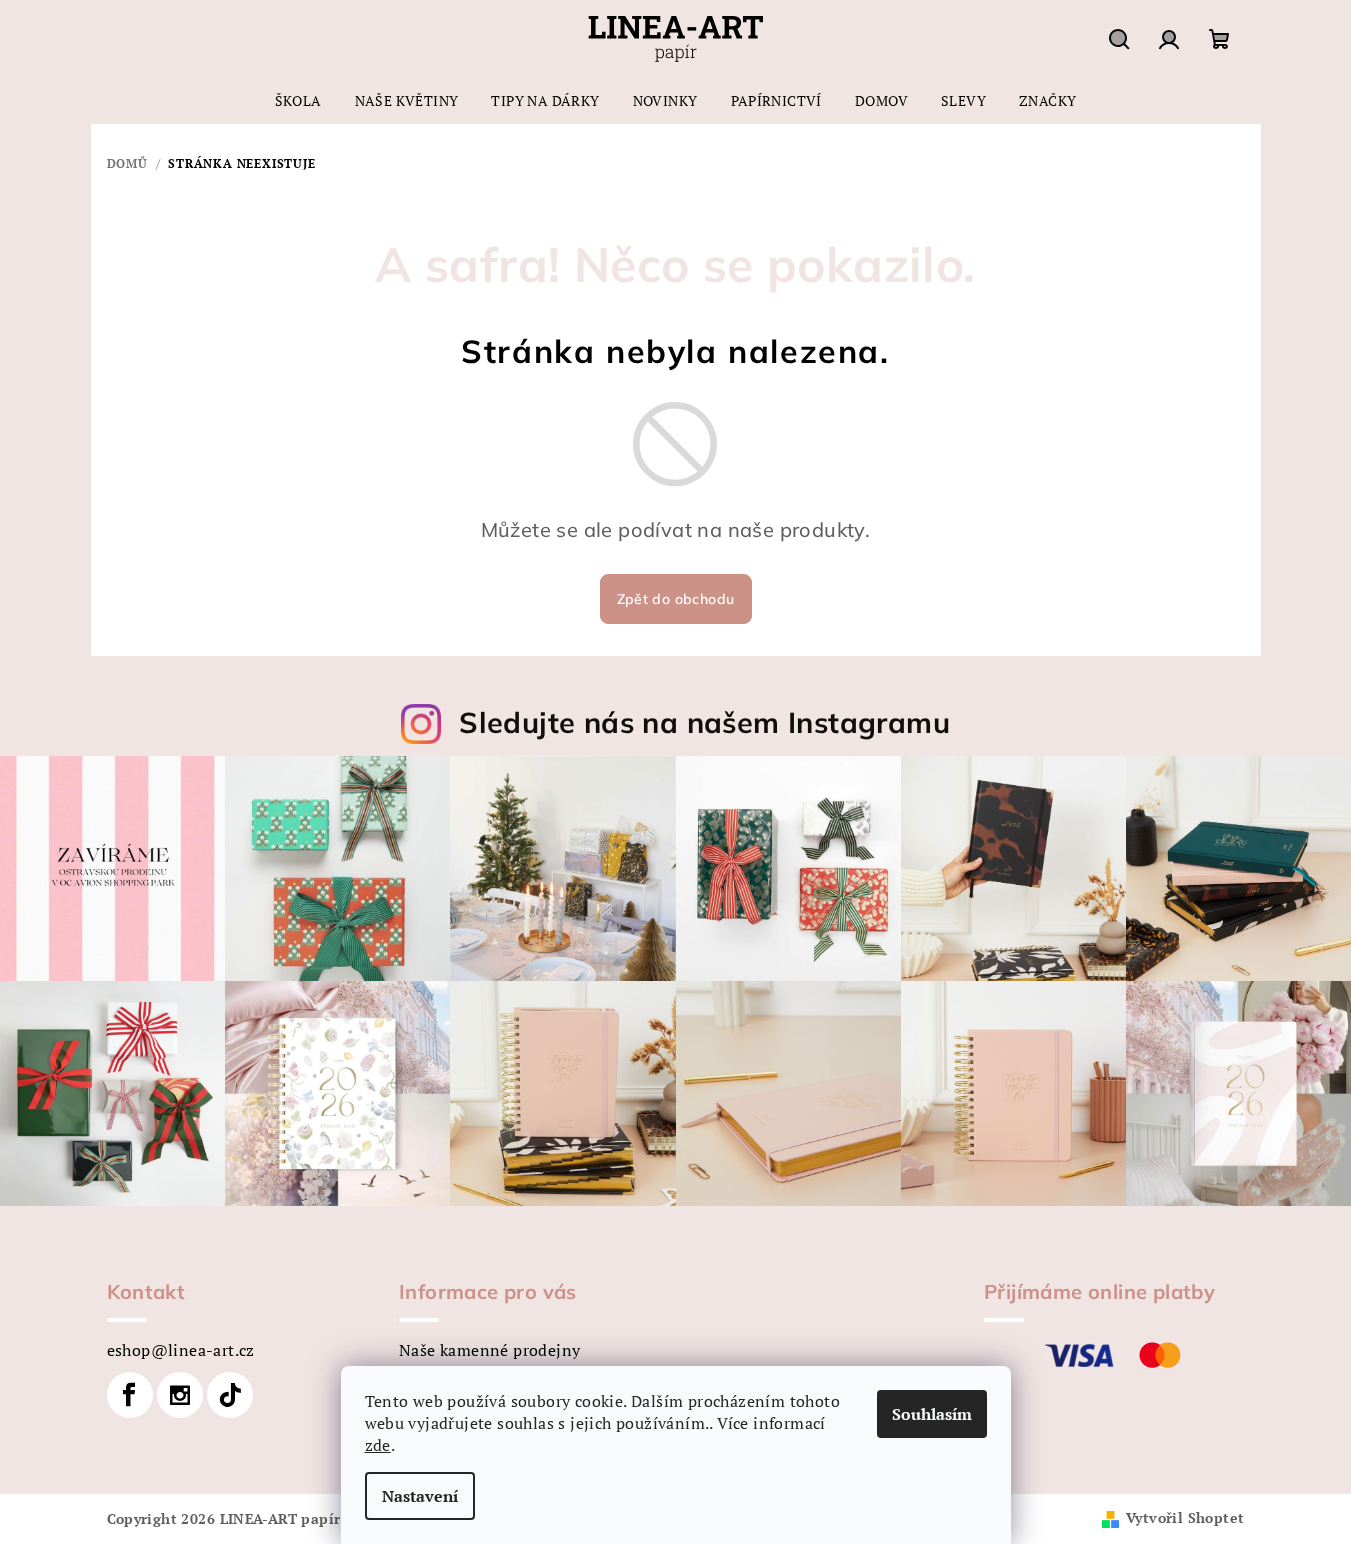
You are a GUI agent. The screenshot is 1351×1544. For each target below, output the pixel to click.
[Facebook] (130, 1395)
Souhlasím (932, 1414)
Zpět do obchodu (676, 599)
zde (378, 1445)
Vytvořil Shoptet (1185, 1517)
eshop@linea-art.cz (181, 1350)
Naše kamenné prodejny (489, 1350)
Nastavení (420, 1496)
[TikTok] (230, 1395)
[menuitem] (298, 101)
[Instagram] (180, 1395)
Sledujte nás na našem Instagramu (704, 722)
